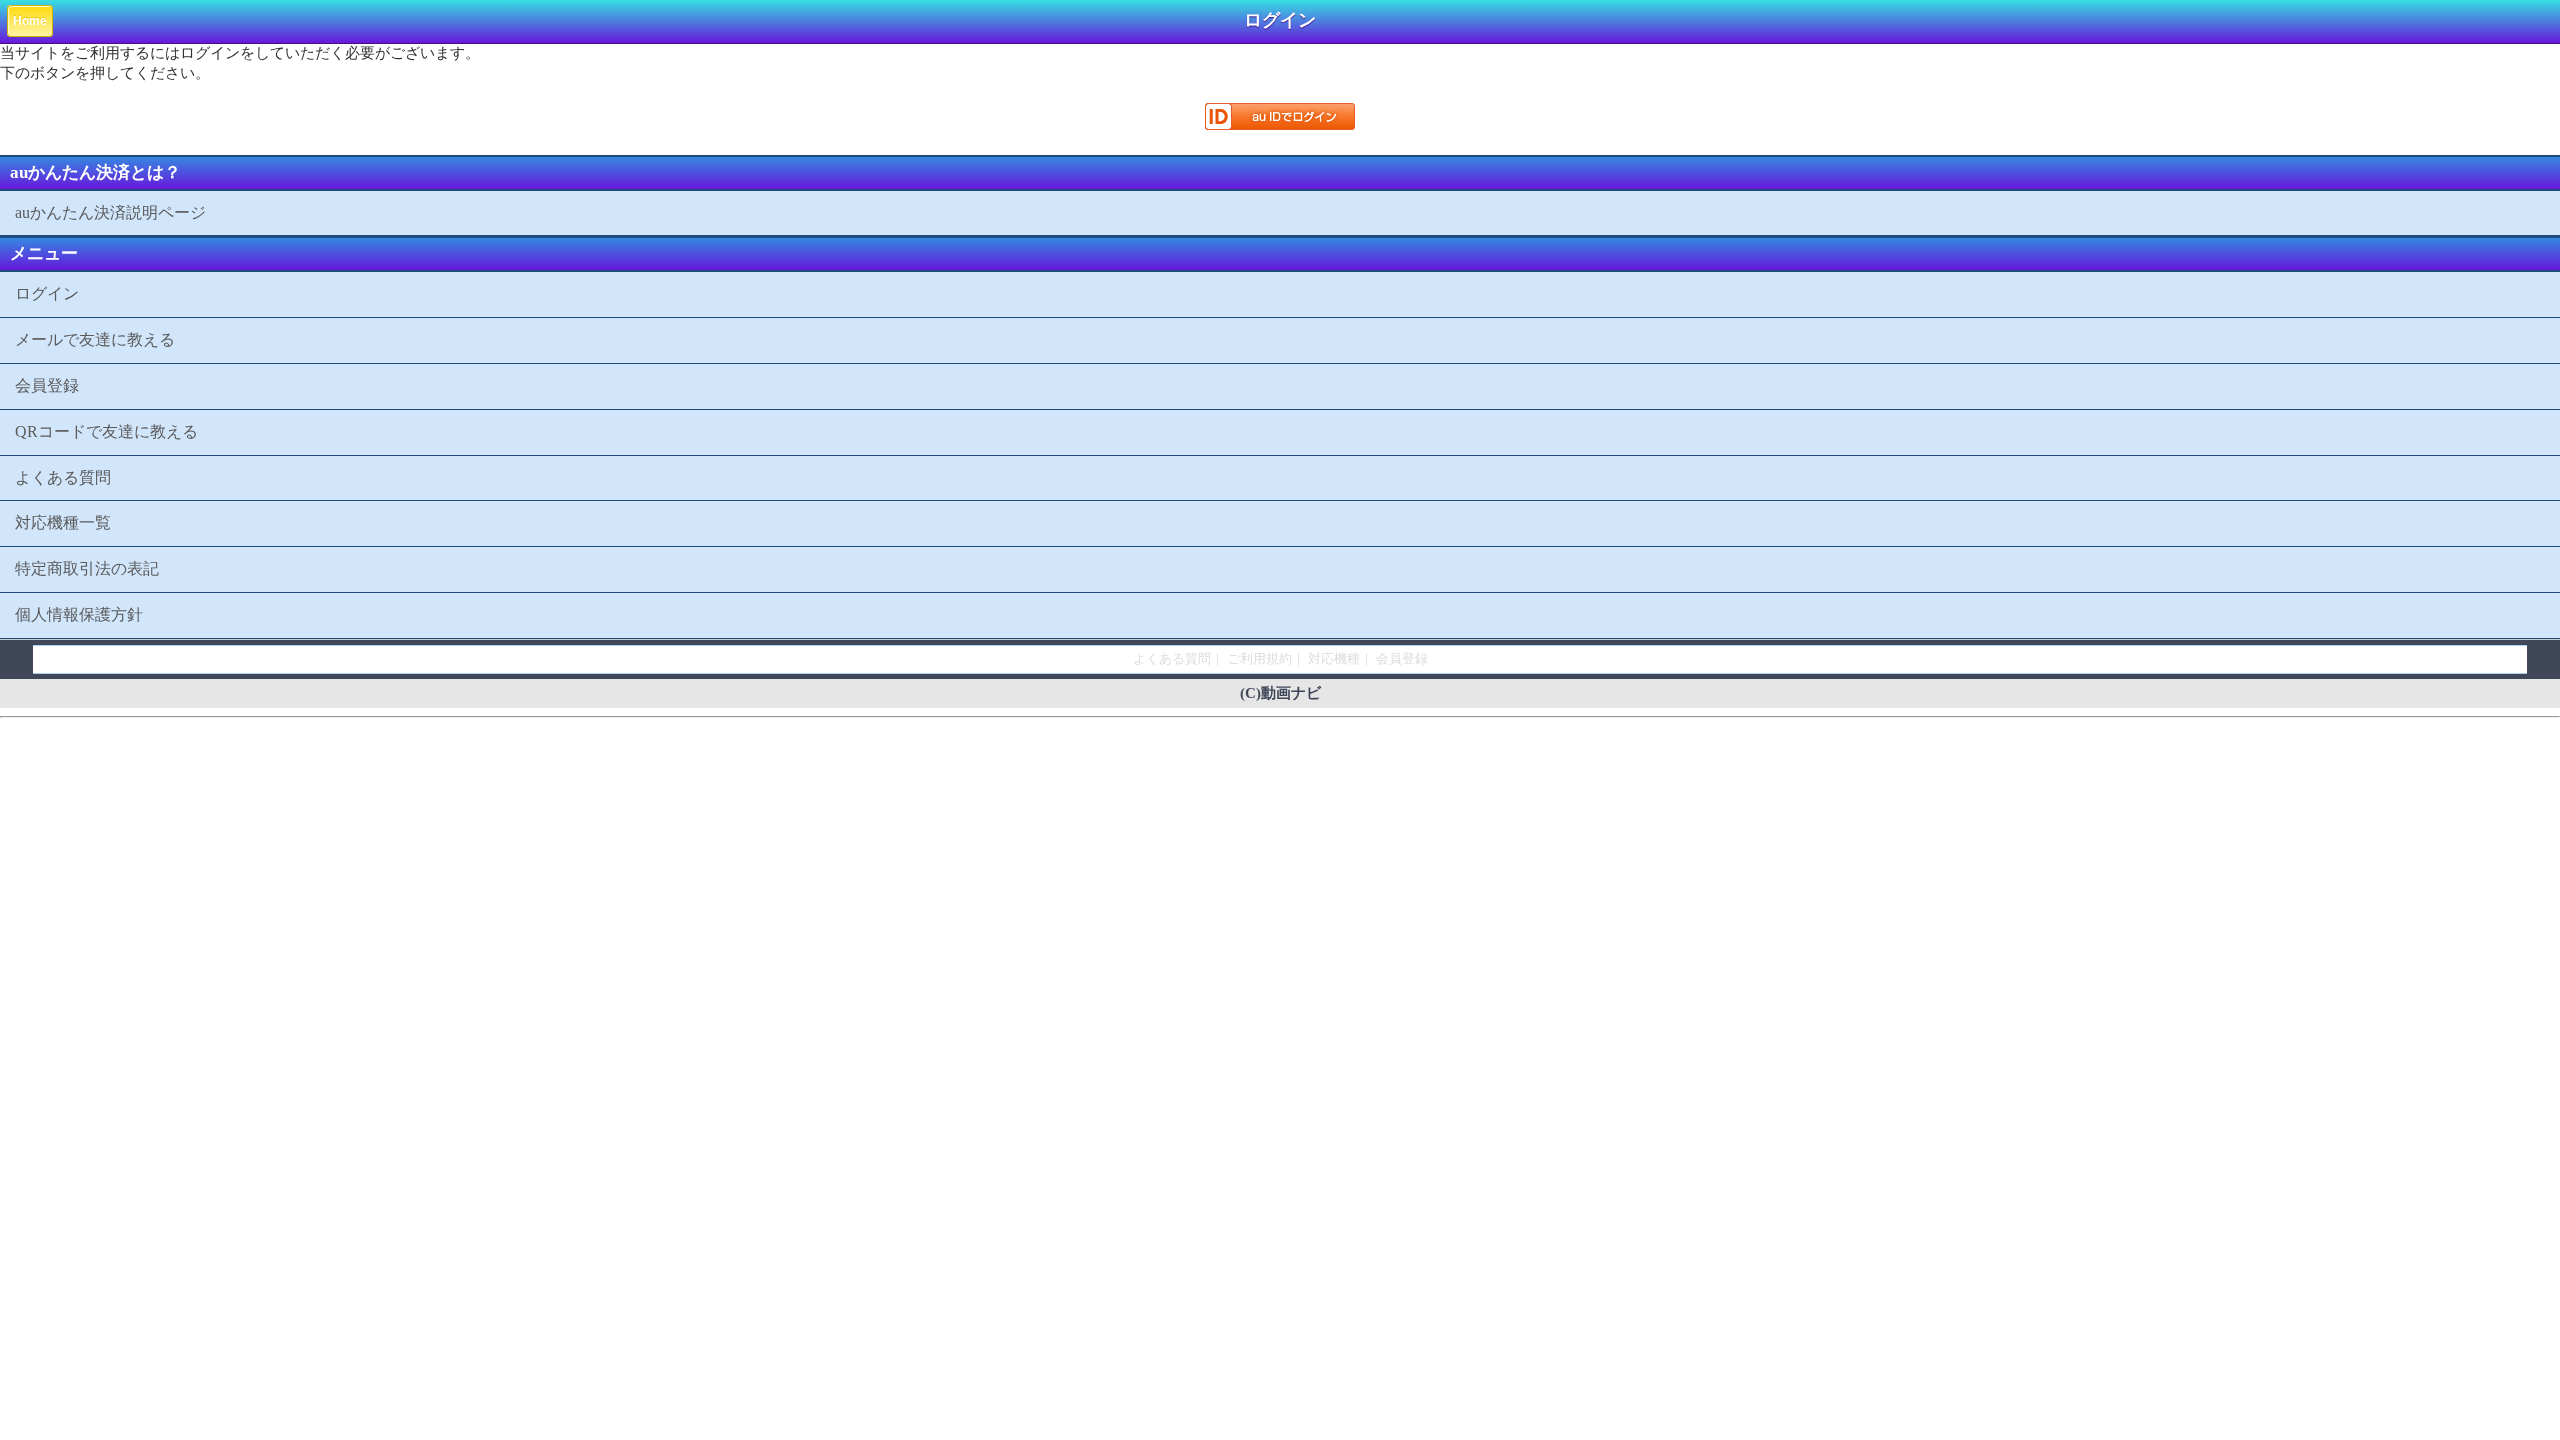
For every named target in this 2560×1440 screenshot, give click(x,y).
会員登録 (47, 385)
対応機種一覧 (63, 522)
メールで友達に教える (95, 339)
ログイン (47, 293)
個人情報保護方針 (79, 614)
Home (30, 21)
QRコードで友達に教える (106, 431)
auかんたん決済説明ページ (110, 212)
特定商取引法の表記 (87, 568)
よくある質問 (63, 477)
